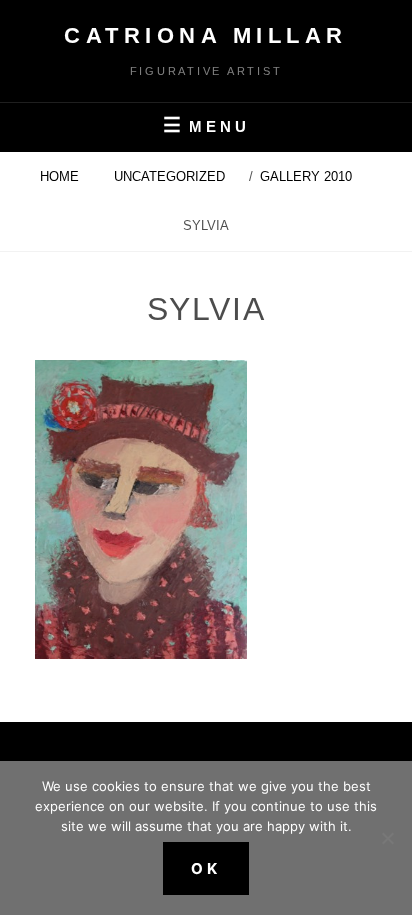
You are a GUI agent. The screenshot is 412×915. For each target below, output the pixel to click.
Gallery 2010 (308, 176)
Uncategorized (169, 176)
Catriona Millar (206, 35)
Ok (206, 868)
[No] (387, 838)
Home (61, 176)
